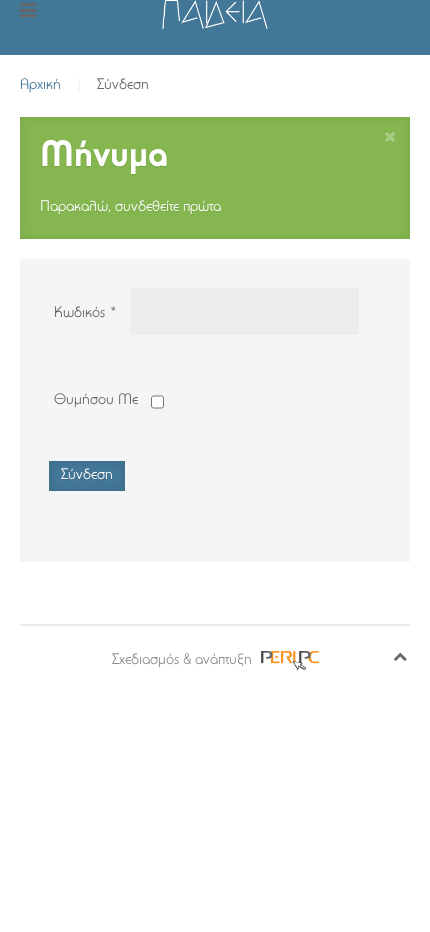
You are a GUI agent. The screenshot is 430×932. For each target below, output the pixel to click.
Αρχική (40, 85)
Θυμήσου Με (96, 400)
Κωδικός (85, 313)
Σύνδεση (87, 475)
